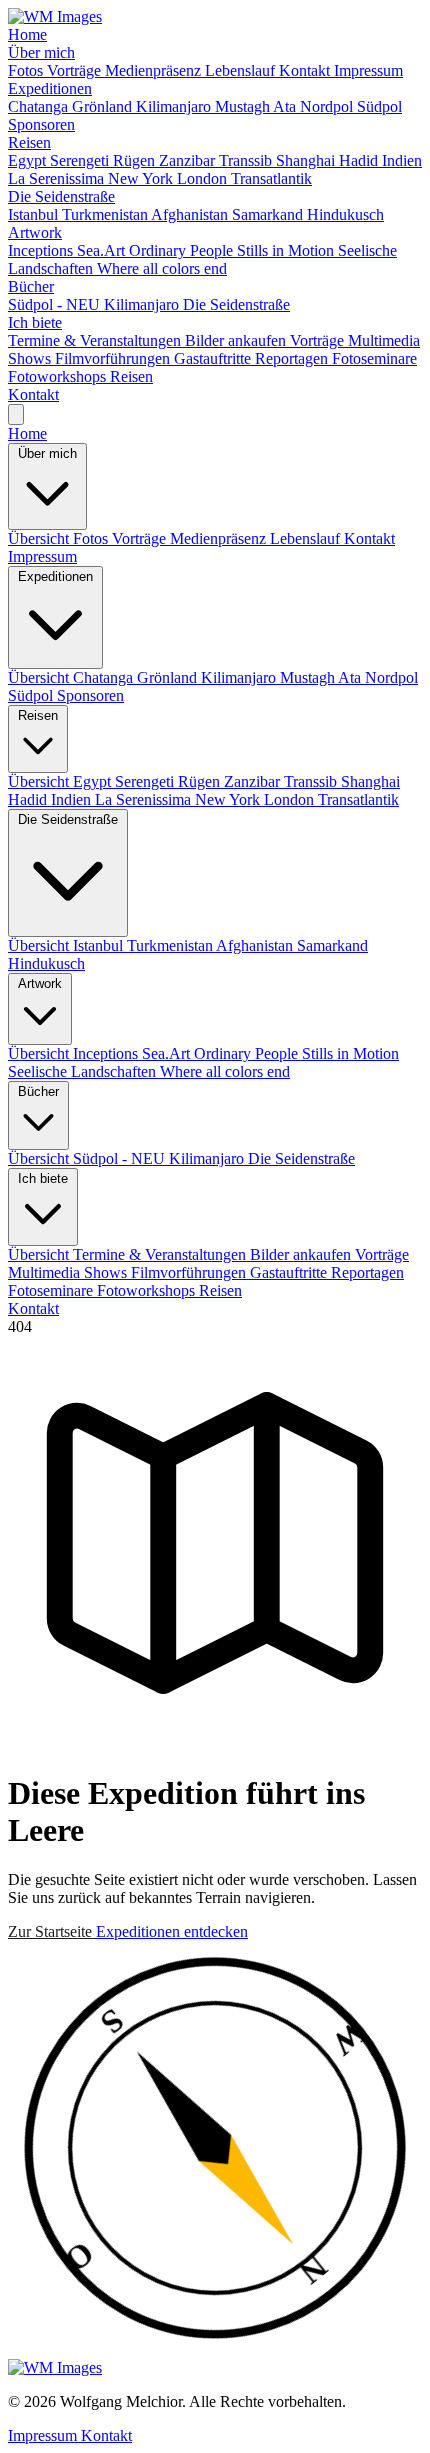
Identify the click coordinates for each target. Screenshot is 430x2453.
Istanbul (35, 214)
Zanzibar (189, 160)
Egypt (29, 160)
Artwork (35, 232)
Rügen (136, 160)
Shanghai (307, 160)
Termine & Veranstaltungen (96, 340)
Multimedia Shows (69, 1272)
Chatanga (40, 106)
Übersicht (40, 538)
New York (142, 178)
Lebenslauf (242, 70)
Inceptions (42, 250)
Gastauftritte (214, 358)
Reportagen (293, 358)
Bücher (31, 286)
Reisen (29, 142)
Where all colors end (162, 268)
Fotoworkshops (59, 376)
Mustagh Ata (257, 106)
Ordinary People (183, 250)
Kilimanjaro (175, 106)
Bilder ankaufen (237, 340)
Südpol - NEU (56, 304)
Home (27, 34)
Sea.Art (103, 250)
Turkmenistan (106, 214)
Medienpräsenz (155, 70)
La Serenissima (58, 178)
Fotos (27, 70)
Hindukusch (345, 214)
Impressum (368, 70)
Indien (402, 160)
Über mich (41, 52)
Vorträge (76, 70)
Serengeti (81, 160)
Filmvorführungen (114, 358)
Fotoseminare (374, 358)
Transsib (247, 160)
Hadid (360, 160)
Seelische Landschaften (84, 1071)
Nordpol (328, 106)
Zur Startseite (52, 1931)
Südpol (379, 106)
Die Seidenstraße (61, 196)
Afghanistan (191, 214)
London (204, 178)
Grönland (104, 106)
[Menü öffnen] (16, 414)
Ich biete (35, 322)
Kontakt (306, 70)
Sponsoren (41, 124)
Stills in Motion (287, 250)
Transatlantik (271, 178)
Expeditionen (50, 88)
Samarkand (269, 214)
